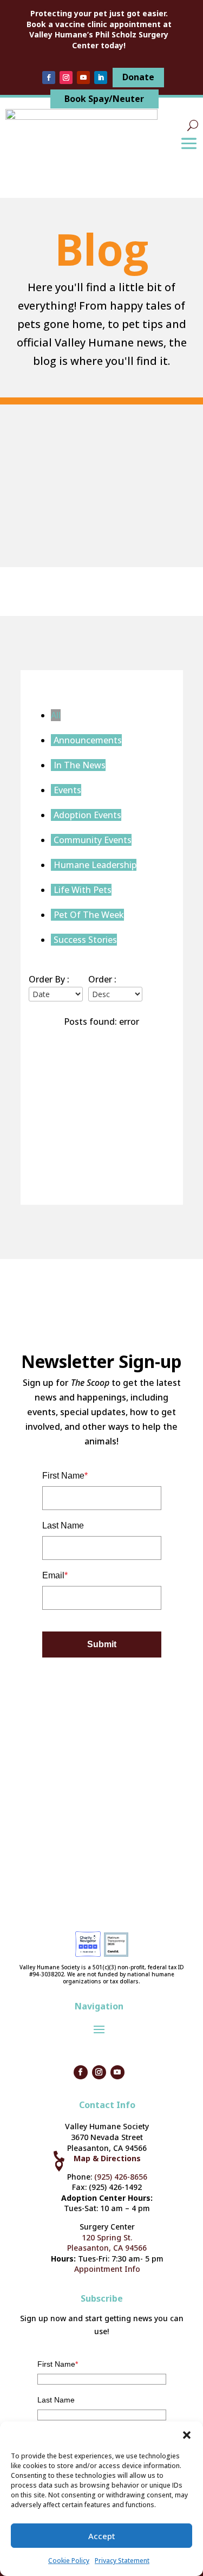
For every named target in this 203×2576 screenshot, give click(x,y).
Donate (138, 77)
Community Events (93, 840)
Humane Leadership (95, 865)
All (56, 715)
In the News (80, 765)
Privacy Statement (122, 2561)
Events (67, 790)
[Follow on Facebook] (49, 78)
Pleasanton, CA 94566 (107, 2248)
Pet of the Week (89, 915)
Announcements (88, 740)
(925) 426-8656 (121, 2177)
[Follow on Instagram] (66, 78)
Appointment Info (107, 2269)
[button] (187, 2435)
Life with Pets (83, 890)
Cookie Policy (69, 2561)
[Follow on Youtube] (83, 78)
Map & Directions (107, 2158)
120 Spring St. (107, 2237)
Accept (102, 2536)
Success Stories (85, 940)
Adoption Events (87, 815)
